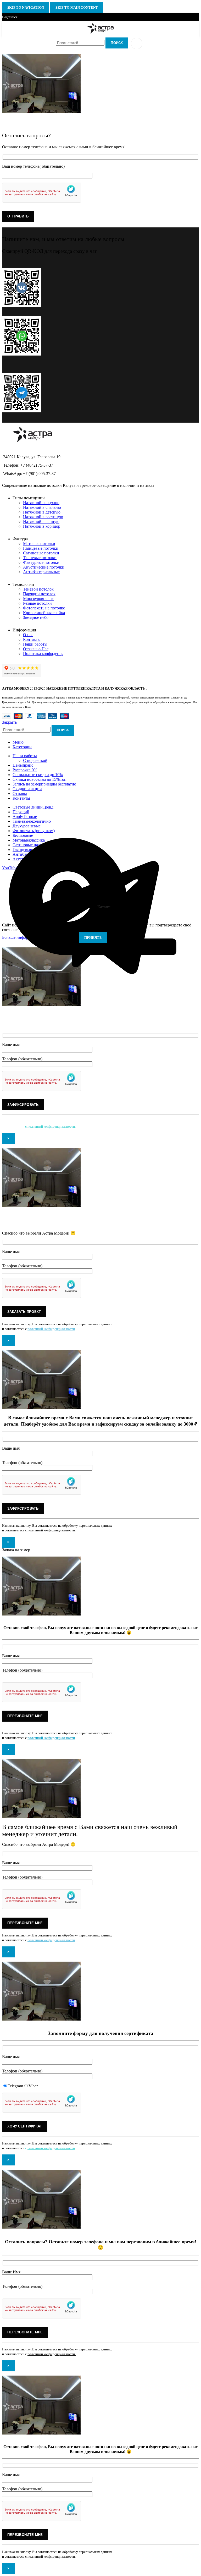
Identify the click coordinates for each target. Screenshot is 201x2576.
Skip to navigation (26, 7)
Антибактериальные (41, 572)
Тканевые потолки (40, 558)
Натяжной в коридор (42, 526)
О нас (28, 635)
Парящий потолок (39, 594)
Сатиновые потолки (41, 553)
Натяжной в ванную (41, 522)
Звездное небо (36, 617)
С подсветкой (35, 760)
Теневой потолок (38, 589)
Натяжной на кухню (41, 503)
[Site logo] (101, 33)
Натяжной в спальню (42, 507)
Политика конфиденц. (43, 654)
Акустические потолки (44, 567)
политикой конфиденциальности (51, 1126)
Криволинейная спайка (44, 613)
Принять (93, 938)
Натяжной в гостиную (43, 517)
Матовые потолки (39, 544)
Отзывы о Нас (36, 649)
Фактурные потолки (41, 562)
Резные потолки (37, 603)
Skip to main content (77, 7)
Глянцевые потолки (41, 548)
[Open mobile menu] (137, 43)
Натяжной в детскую (42, 512)
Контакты (32, 639)
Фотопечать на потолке (44, 608)
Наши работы (35, 644)
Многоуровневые (39, 599)
